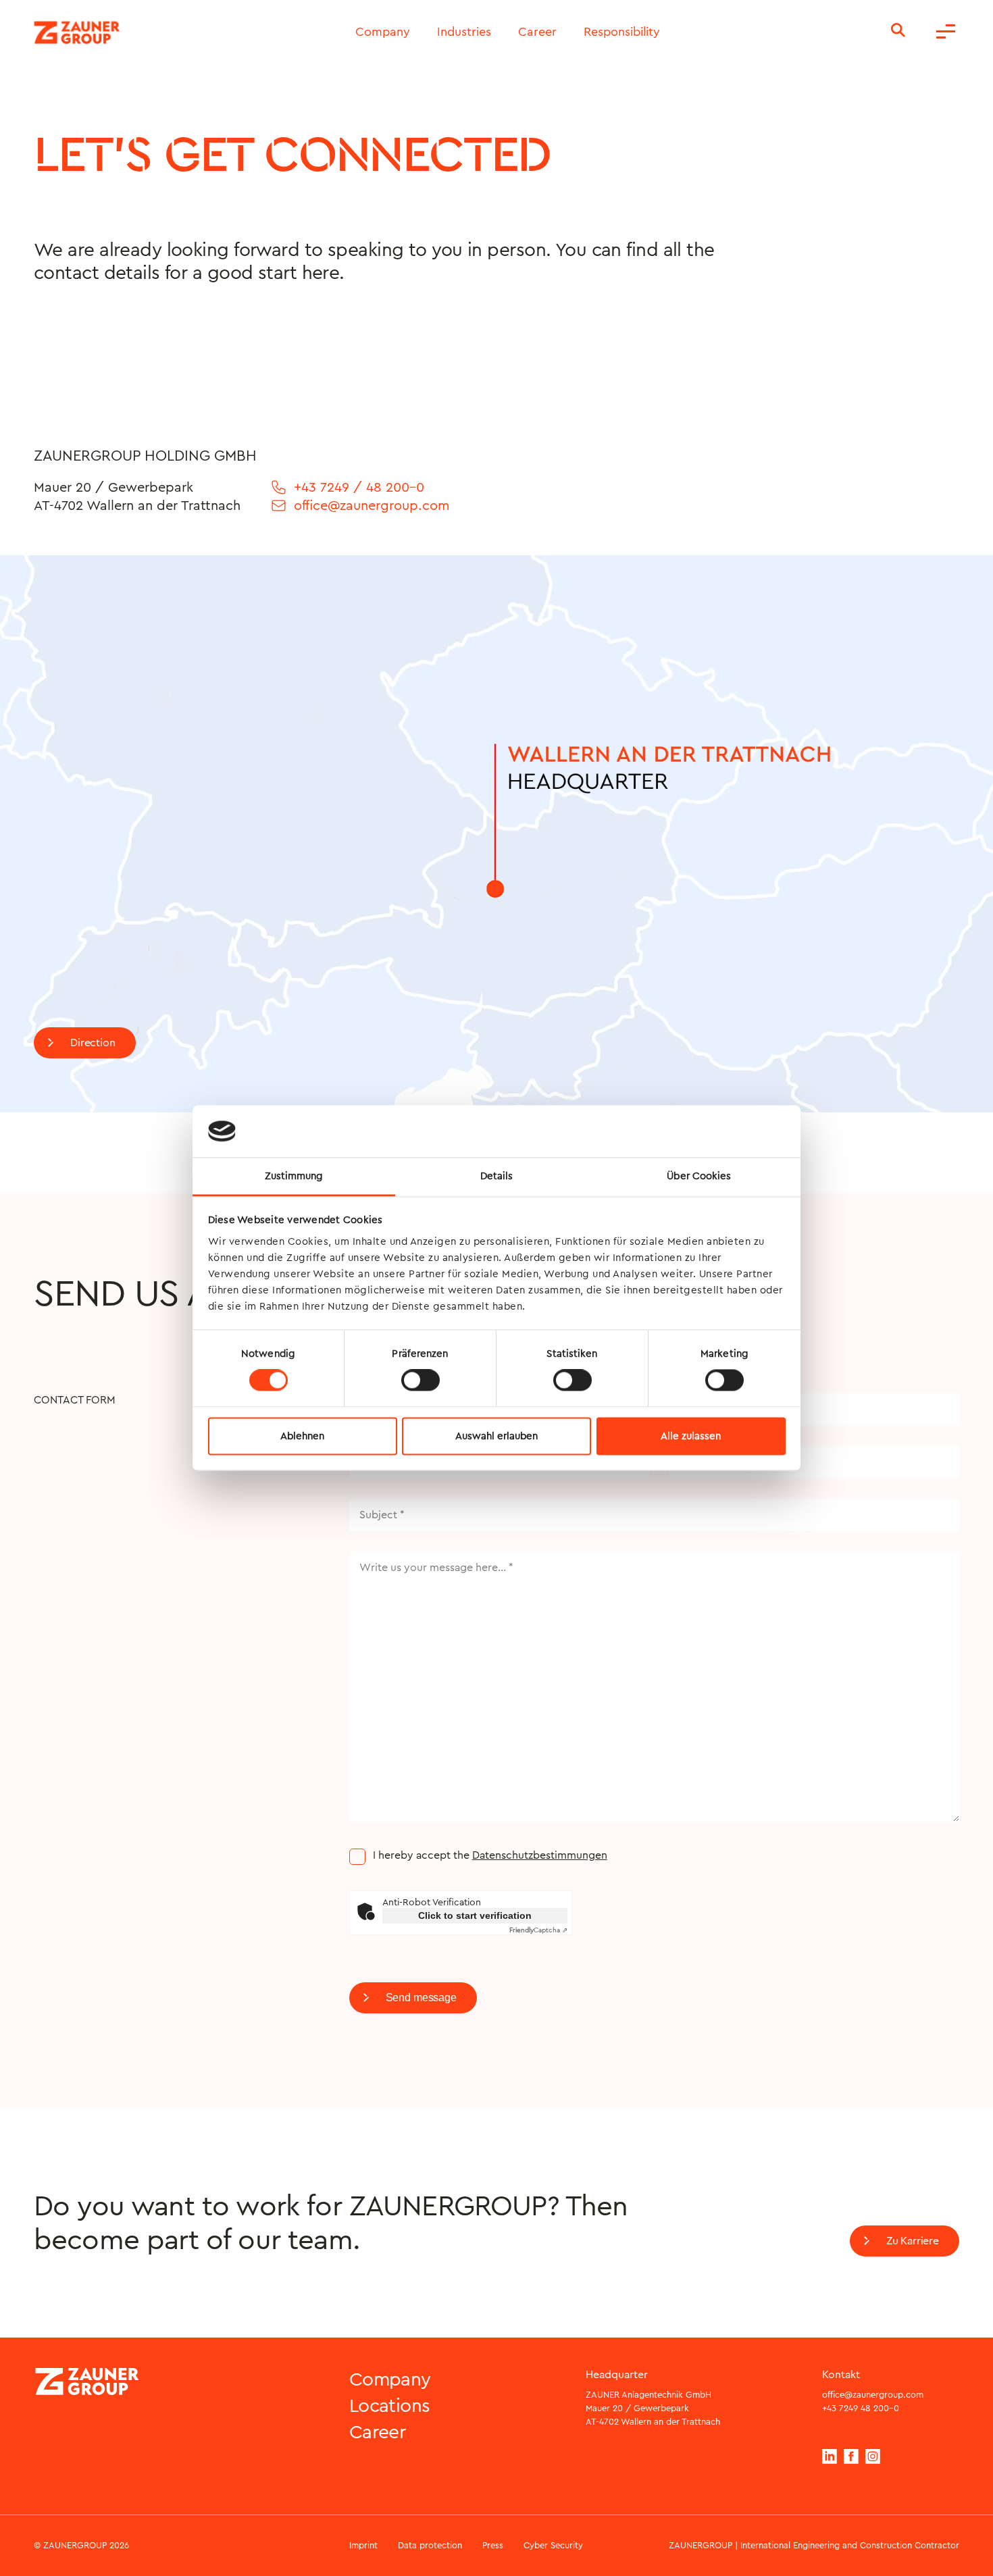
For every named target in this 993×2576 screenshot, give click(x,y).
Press (493, 2545)
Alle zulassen (691, 1436)
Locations (390, 2406)
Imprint (363, 2545)
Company (383, 32)
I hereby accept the (490, 1855)
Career (537, 32)
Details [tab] (497, 1176)
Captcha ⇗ (538, 1930)
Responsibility (622, 32)
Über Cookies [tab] (699, 1176)
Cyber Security (553, 2545)
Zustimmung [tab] (294, 1176)
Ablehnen (302, 1436)
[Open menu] (946, 32)
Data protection (430, 2545)
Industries (464, 32)
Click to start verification (475, 1915)
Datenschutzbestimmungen (540, 1855)
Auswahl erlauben (496, 1436)
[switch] (421, 1381)
